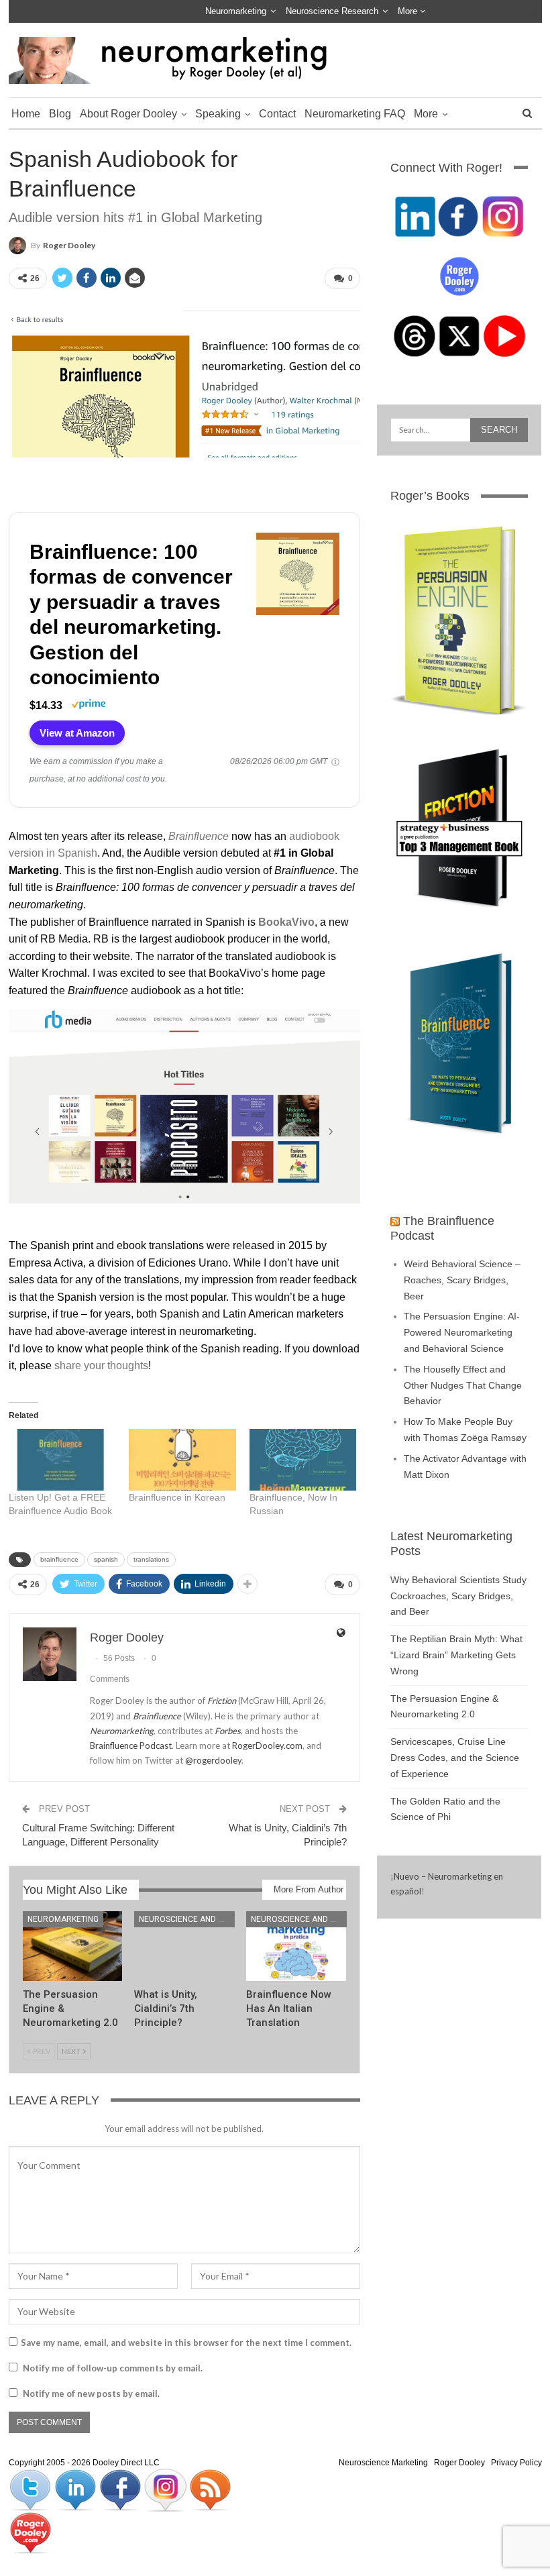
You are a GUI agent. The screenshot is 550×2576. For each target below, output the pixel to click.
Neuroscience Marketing (383, 2463)
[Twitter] (31, 2489)
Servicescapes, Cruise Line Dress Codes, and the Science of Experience (455, 1758)
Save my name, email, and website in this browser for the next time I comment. (186, 2343)
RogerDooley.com (267, 1746)
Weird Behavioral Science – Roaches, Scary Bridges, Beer (462, 1280)
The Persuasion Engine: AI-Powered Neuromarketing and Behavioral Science (462, 1332)
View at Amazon (77, 733)
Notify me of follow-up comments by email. (113, 2368)
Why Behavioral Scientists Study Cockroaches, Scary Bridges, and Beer (458, 1596)
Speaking (218, 114)
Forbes (228, 1731)
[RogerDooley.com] (30, 2532)
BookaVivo (286, 922)
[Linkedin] (76, 2489)
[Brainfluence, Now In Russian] (303, 1459)
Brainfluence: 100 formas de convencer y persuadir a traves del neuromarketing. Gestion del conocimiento (131, 615)
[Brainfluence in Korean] (182, 1459)
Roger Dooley (459, 2463)
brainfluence (59, 1559)
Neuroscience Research (332, 11)
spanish (106, 1559)
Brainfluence (199, 836)
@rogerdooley (213, 1760)
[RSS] (210, 2489)
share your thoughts (101, 1365)
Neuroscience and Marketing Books (187, 1919)
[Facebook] (121, 2489)
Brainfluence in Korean (177, 1497)
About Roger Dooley (128, 114)
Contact (277, 114)
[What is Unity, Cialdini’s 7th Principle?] (184, 1946)
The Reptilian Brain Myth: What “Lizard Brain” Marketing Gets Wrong (456, 1655)
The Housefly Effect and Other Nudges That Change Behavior (463, 1385)
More (409, 11)
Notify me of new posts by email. (91, 2394)
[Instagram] (166, 2489)
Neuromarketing (236, 11)
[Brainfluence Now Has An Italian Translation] (296, 1946)
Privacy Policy (516, 2463)
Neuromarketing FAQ (355, 114)
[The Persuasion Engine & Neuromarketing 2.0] (73, 1946)
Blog (60, 114)
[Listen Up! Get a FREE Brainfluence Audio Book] (62, 1459)
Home (26, 114)
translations (151, 1559)
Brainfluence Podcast (131, 1746)
